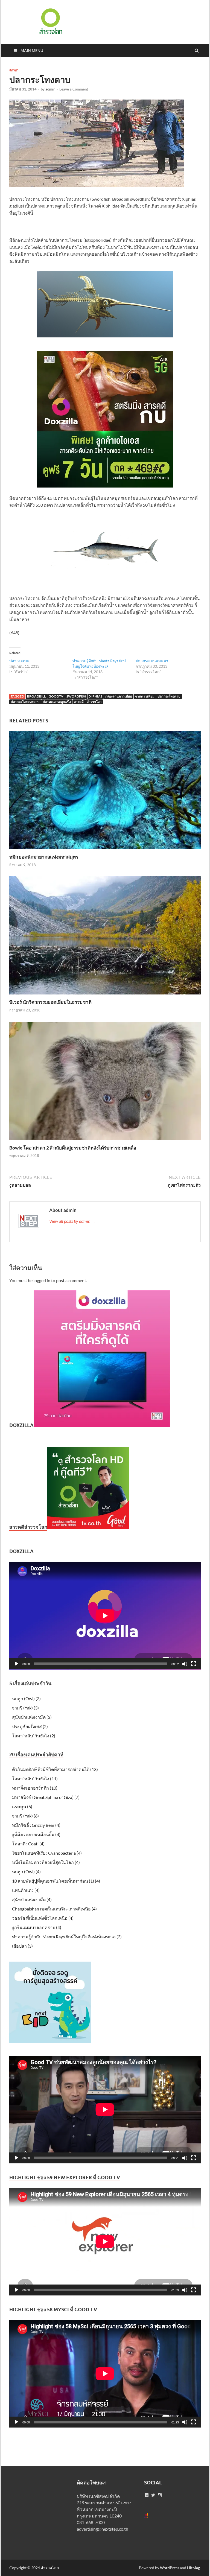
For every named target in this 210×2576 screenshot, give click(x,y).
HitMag (193, 2568)
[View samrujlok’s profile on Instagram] (160, 2495)
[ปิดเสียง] (185, 1664)
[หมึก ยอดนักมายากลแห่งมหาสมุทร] (105, 851)
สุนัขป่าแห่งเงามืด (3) (32, 1717)
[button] (50, 21)
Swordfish (76, 696)
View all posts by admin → (72, 1221)
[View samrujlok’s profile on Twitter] (153, 2495)
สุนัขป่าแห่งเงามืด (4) (32, 1899)
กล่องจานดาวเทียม (119, 696)
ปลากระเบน (19, 661)
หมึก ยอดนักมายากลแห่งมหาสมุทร (44, 857)
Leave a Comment (74, 89)
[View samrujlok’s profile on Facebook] (147, 2495)
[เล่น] (16, 1664)
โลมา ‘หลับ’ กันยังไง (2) (34, 1736)
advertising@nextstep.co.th (103, 2529)
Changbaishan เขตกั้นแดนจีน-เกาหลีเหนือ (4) (54, 1909)
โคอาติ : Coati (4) (28, 1844)
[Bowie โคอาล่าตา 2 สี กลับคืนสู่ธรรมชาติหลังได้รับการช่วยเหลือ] (105, 1141)
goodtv (56, 696)
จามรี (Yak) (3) (25, 1708)
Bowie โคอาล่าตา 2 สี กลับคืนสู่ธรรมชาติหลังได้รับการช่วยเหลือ (73, 1148)
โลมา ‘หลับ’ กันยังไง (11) (35, 1779)
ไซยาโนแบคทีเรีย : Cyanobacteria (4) (47, 1853)
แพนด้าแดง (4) (26, 1890)
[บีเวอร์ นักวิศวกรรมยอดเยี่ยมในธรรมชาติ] (105, 996)
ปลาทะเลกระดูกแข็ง (57, 702)
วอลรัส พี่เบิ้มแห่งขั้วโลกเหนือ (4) (43, 1918)
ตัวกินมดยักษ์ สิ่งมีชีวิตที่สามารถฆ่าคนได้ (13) (55, 1769)
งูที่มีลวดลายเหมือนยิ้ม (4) (36, 1834)
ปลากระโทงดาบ (169, 696)
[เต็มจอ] (194, 1664)
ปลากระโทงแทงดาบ (25, 702)
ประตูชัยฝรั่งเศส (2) (30, 1726)
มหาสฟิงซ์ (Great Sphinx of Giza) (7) (46, 1797)
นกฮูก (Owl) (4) (26, 1872)
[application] (105, 1616)
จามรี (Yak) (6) (25, 1816)
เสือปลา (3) (22, 1946)
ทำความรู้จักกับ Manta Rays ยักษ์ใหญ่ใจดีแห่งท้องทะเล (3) (67, 1937)
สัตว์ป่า (14, 70)
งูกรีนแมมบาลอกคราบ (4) (37, 1927)
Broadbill (36, 696)
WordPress (170, 2568)
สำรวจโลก (94, 702)
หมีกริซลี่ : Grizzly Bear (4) (36, 1825)
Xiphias (96, 696)
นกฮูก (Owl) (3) (26, 1698)
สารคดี (79, 702)
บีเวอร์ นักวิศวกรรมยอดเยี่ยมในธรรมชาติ (50, 1002)
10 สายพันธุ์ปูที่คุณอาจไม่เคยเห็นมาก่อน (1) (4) (56, 1881)
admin (50, 89)
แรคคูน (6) (22, 1806)
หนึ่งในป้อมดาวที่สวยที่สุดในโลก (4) (46, 1862)
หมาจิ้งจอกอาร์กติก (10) (35, 1788)
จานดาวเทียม (145, 696)
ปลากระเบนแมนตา (152, 661)
